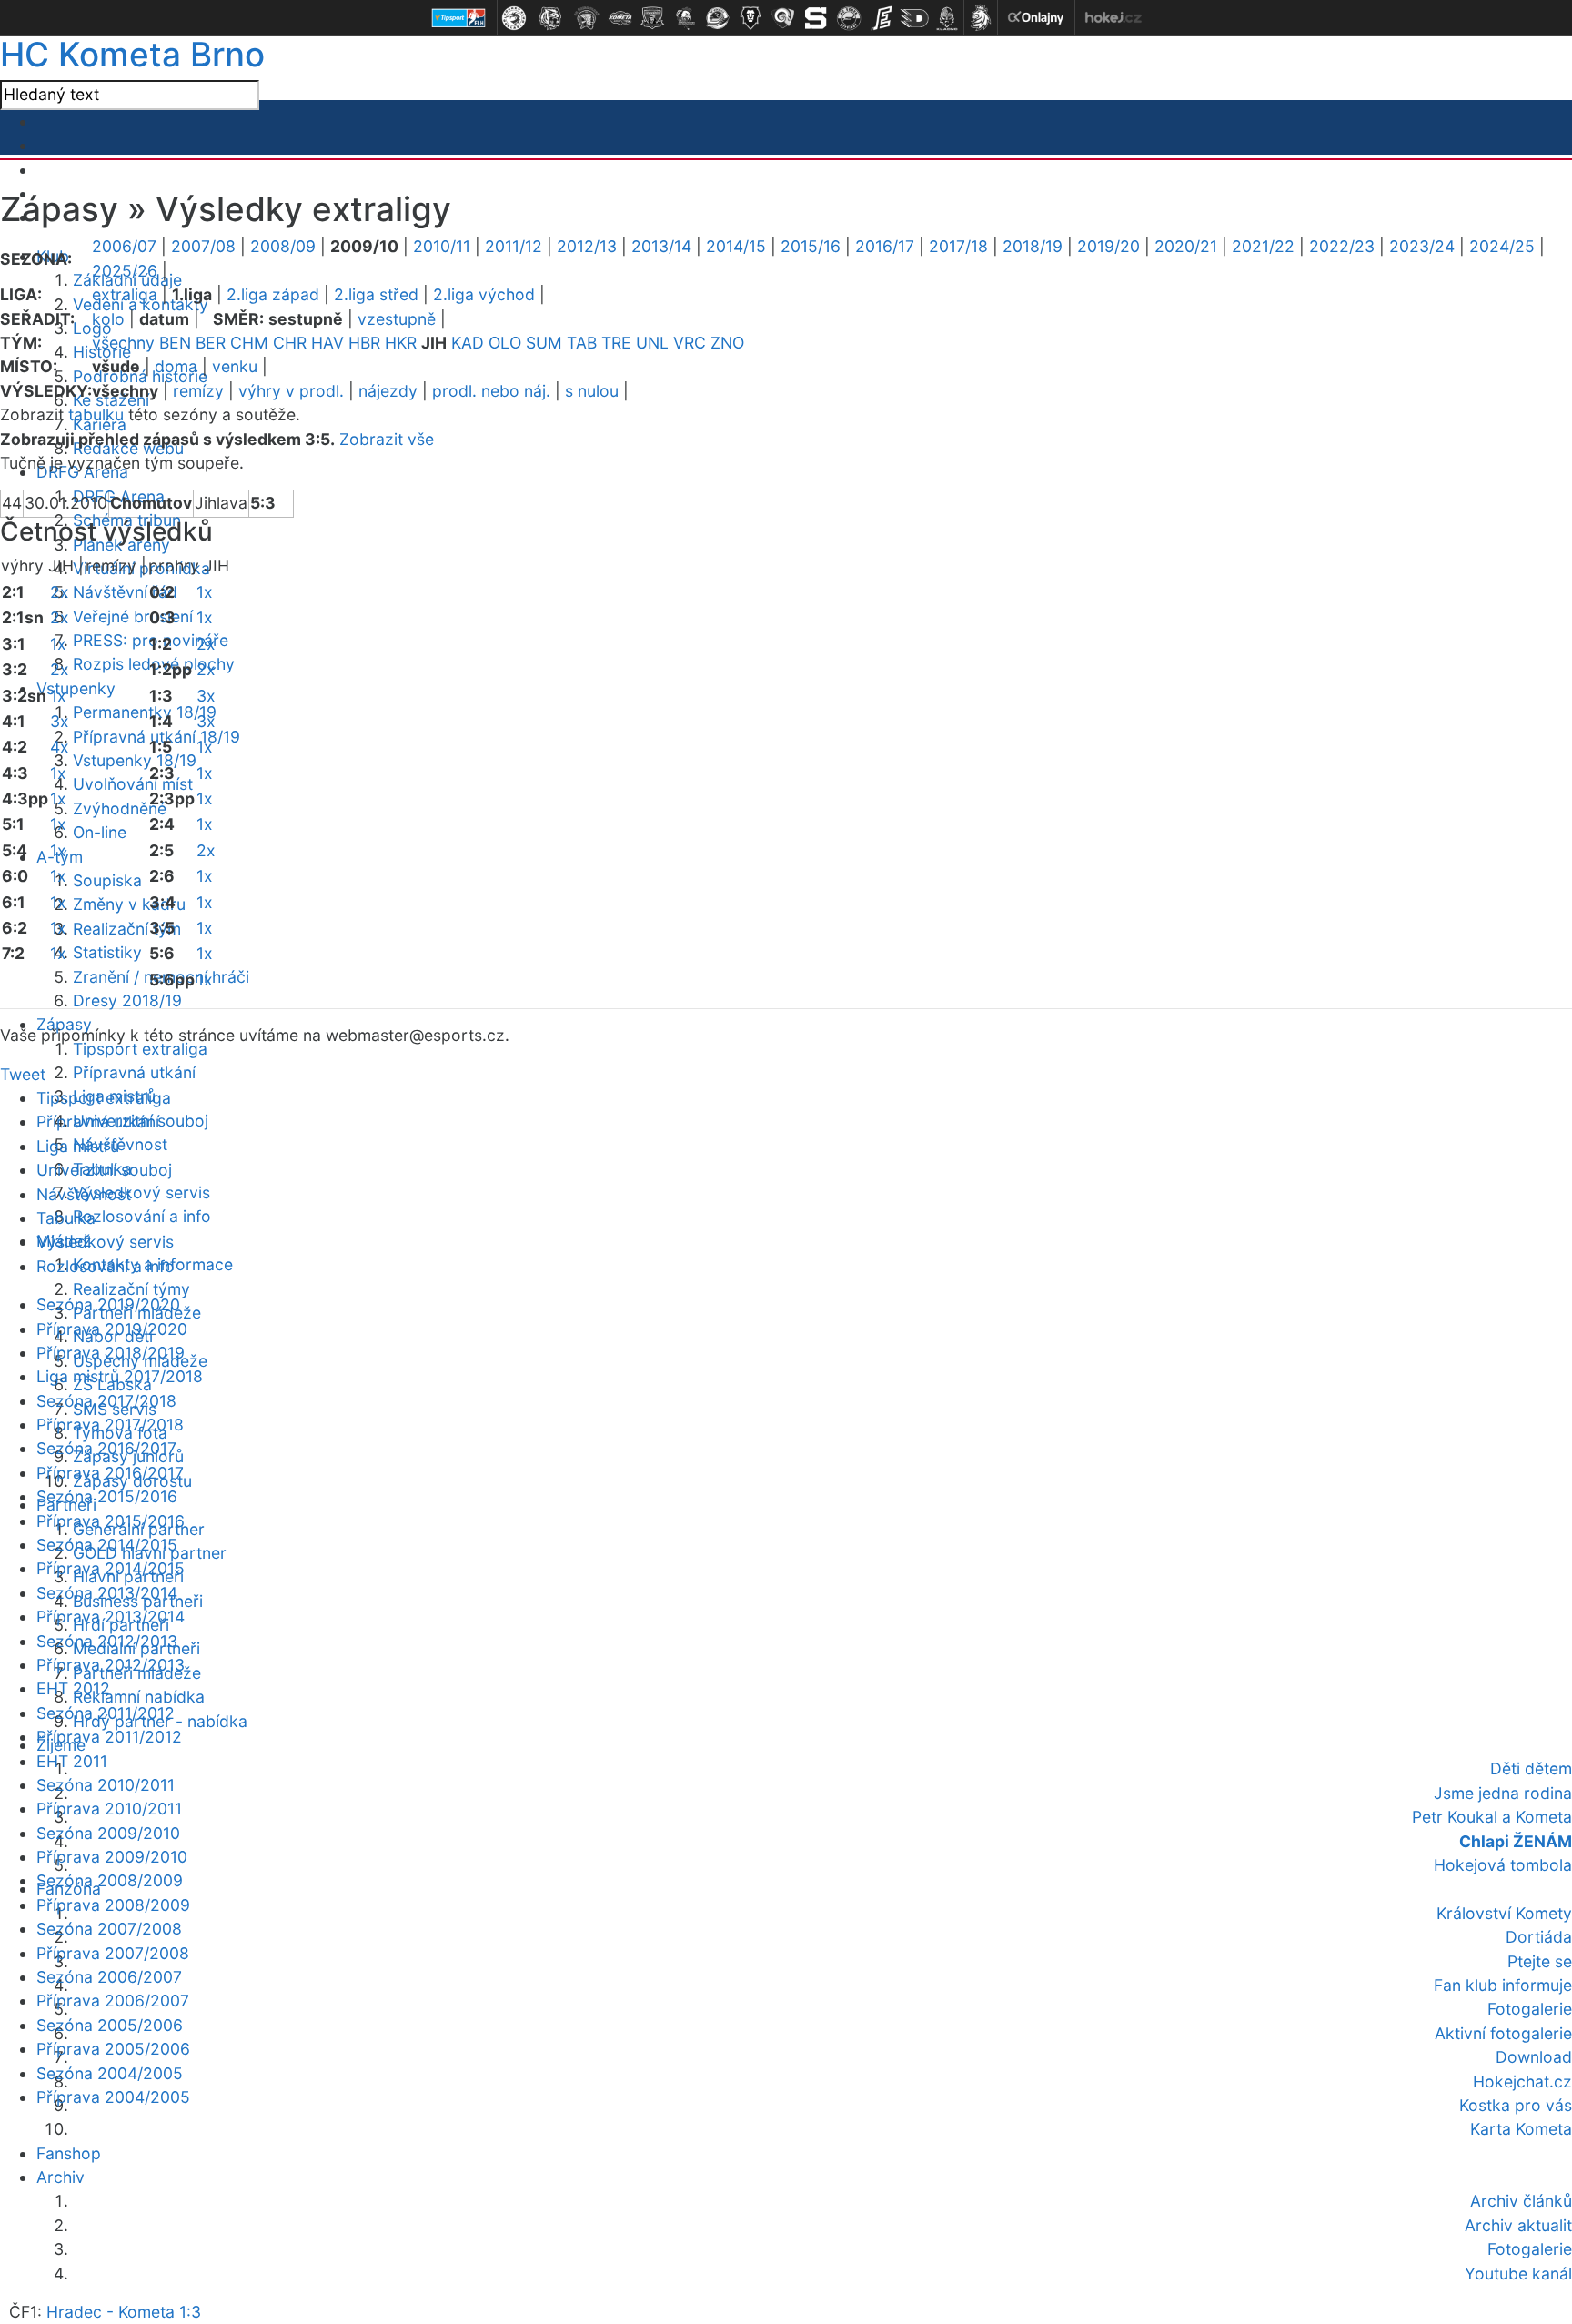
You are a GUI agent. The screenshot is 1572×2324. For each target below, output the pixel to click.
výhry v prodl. (291, 391)
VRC (690, 343)
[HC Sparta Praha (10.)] (816, 18)
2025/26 (125, 271)
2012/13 (587, 246)
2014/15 (736, 246)
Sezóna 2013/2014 (107, 1593)
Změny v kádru (129, 904)
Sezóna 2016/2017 (106, 1448)
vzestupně (397, 319)
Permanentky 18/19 (145, 712)
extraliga (125, 294)
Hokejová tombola (1503, 1865)
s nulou (592, 391)
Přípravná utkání (134, 1072)
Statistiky (107, 952)
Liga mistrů (78, 1146)
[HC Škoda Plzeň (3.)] (587, 18)
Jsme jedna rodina (1503, 1793)
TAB (582, 343)
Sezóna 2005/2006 (110, 2025)
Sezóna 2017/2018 (106, 1401)
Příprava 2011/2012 (109, 1737)
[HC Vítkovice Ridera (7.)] (718, 18)
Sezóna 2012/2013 (107, 1641)
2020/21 (1186, 246)
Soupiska (107, 880)
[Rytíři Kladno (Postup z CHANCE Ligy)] (947, 18)
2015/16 (811, 246)
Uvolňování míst (133, 784)
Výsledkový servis (141, 1192)
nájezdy (388, 391)
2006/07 (124, 246)
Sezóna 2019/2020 (108, 1304)
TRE (616, 343)
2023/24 (1422, 246)
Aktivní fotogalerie (1503, 2033)
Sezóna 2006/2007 (109, 1977)
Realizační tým (127, 929)
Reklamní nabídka (139, 1697)
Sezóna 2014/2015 (107, 1545)
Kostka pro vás (1516, 2105)
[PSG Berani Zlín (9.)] (783, 18)
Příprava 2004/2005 (113, 2097)
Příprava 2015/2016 (111, 1521)
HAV (327, 343)
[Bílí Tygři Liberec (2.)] (550, 18)
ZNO (727, 343)
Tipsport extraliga (140, 1049)
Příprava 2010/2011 (109, 1809)
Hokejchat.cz (1522, 2081)
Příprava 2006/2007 (113, 2001)
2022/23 (1342, 246)
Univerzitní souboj (104, 1170)
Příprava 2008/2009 (113, 1905)
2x (60, 592)
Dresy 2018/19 (127, 1000)
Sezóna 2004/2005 (110, 2073)
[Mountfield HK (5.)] (652, 18)
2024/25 (1502, 246)
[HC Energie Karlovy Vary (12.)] (882, 18)
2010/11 (442, 246)
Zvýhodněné (120, 808)
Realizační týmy (131, 1289)
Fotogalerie (1530, 2009)
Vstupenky (76, 688)
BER (211, 343)
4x (60, 747)
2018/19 (1033, 246)
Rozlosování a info (142, 1216)
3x (60, 721)
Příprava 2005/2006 (113, 2049)
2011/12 (514, 246)
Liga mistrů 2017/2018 (120, 1376)
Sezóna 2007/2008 (109, 1929)
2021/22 (1263, 246)
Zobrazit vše (387, 439)
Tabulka (66, 1218)
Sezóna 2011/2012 (106, 1713)
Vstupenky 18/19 (135, 760)
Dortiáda (1539, 1937)
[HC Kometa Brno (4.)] (620, 18)
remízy (198, 391)
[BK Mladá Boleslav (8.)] (751, 18)
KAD (468, 343)
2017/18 (958, 246)
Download (1534, 2057)
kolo (108, 319)
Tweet (23, 1074)
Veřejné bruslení (133, 616)
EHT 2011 (72, 1761)
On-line (100, 832)
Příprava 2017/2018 (110, 1425)
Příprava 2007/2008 (113, 1953)
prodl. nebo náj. (491, 391)
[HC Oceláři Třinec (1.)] (514, 18)
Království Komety (1504, 1913)
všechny (123, 343)
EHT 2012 (73, 1688)
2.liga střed (376, 294)
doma (176, 366)
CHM (249, 343)
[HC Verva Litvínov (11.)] (849, 18)
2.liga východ (484, 294)
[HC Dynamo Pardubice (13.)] (914, 18)
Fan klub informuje (1503, 1985)
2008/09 (283, 246)
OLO (505, 343)
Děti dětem (1531, 1768)
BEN (175, 343)
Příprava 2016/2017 (110, 1473)
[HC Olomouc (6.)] (685, 18)
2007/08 (203, 246)
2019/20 (1108, 246)
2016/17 (885, 246)
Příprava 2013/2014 (111, 1617)
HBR (364, 343)
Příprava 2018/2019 (111, 1353)
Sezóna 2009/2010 (108, 1833)
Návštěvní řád (125, 592)
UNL (652, 343)
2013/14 (661, 246)
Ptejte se (1540, 1961)
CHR (290, 343)
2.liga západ (273, 294)
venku (235, 366)
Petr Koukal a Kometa (1492, 1817)
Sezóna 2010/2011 (106, 1785)
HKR (401, 343)
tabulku (96, 414)
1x (58, 644)
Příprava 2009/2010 (112, 1857)
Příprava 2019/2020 (112, 1329)
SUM (544, 343)
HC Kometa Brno (132, 54)
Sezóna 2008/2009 (110, 1880)
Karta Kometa (1521, 2129)
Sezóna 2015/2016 (107, 1496)
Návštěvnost (120, 1144)
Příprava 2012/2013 (111, 1665)
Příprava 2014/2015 (111, 1568)
